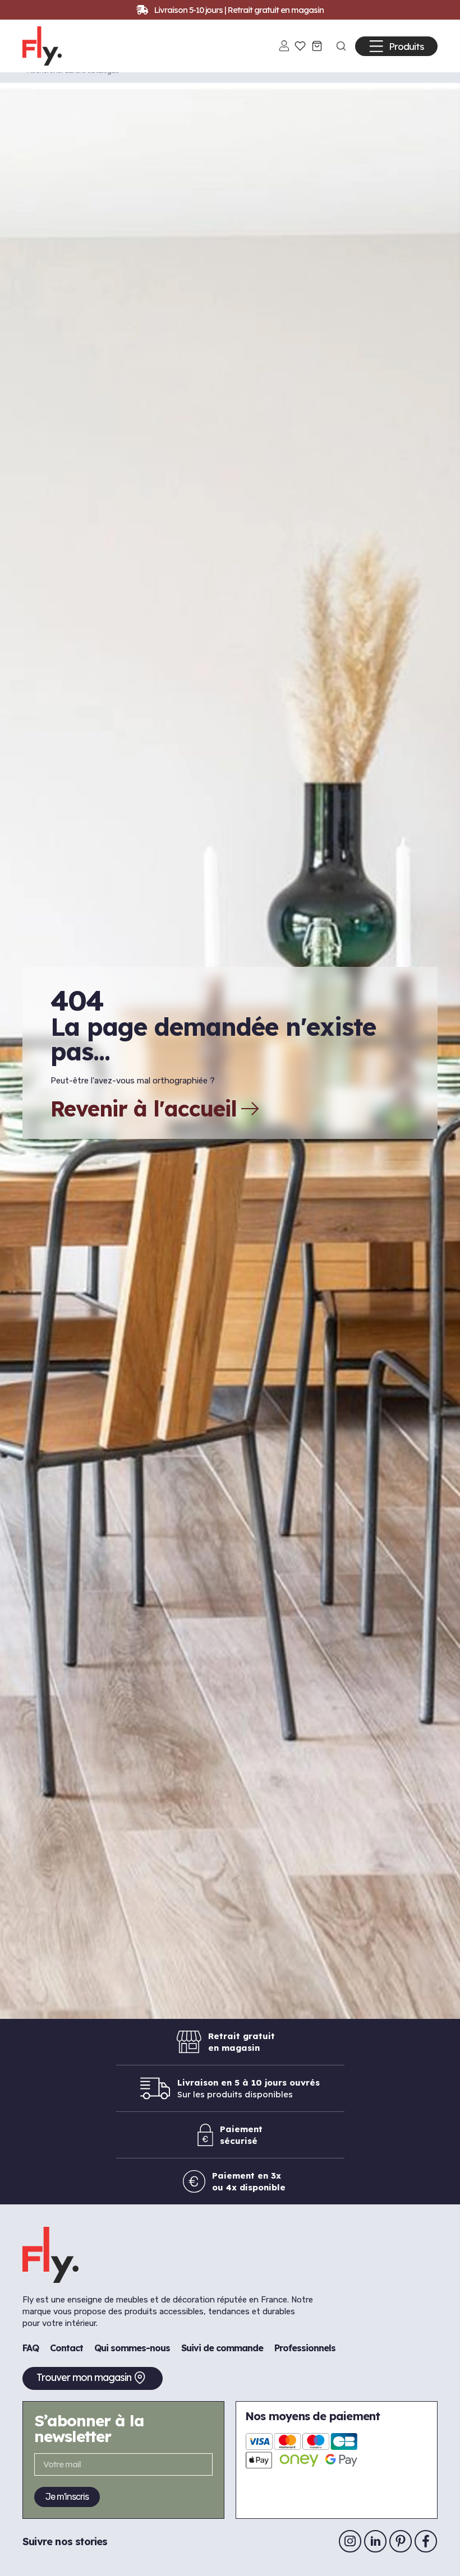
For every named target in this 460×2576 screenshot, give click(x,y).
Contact (66, 2348)
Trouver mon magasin (84, 2377)
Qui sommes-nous (132, 2348)
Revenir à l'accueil (144, 1109)
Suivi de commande (222, 2348)
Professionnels (305, 2348)
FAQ (31, 2348)
